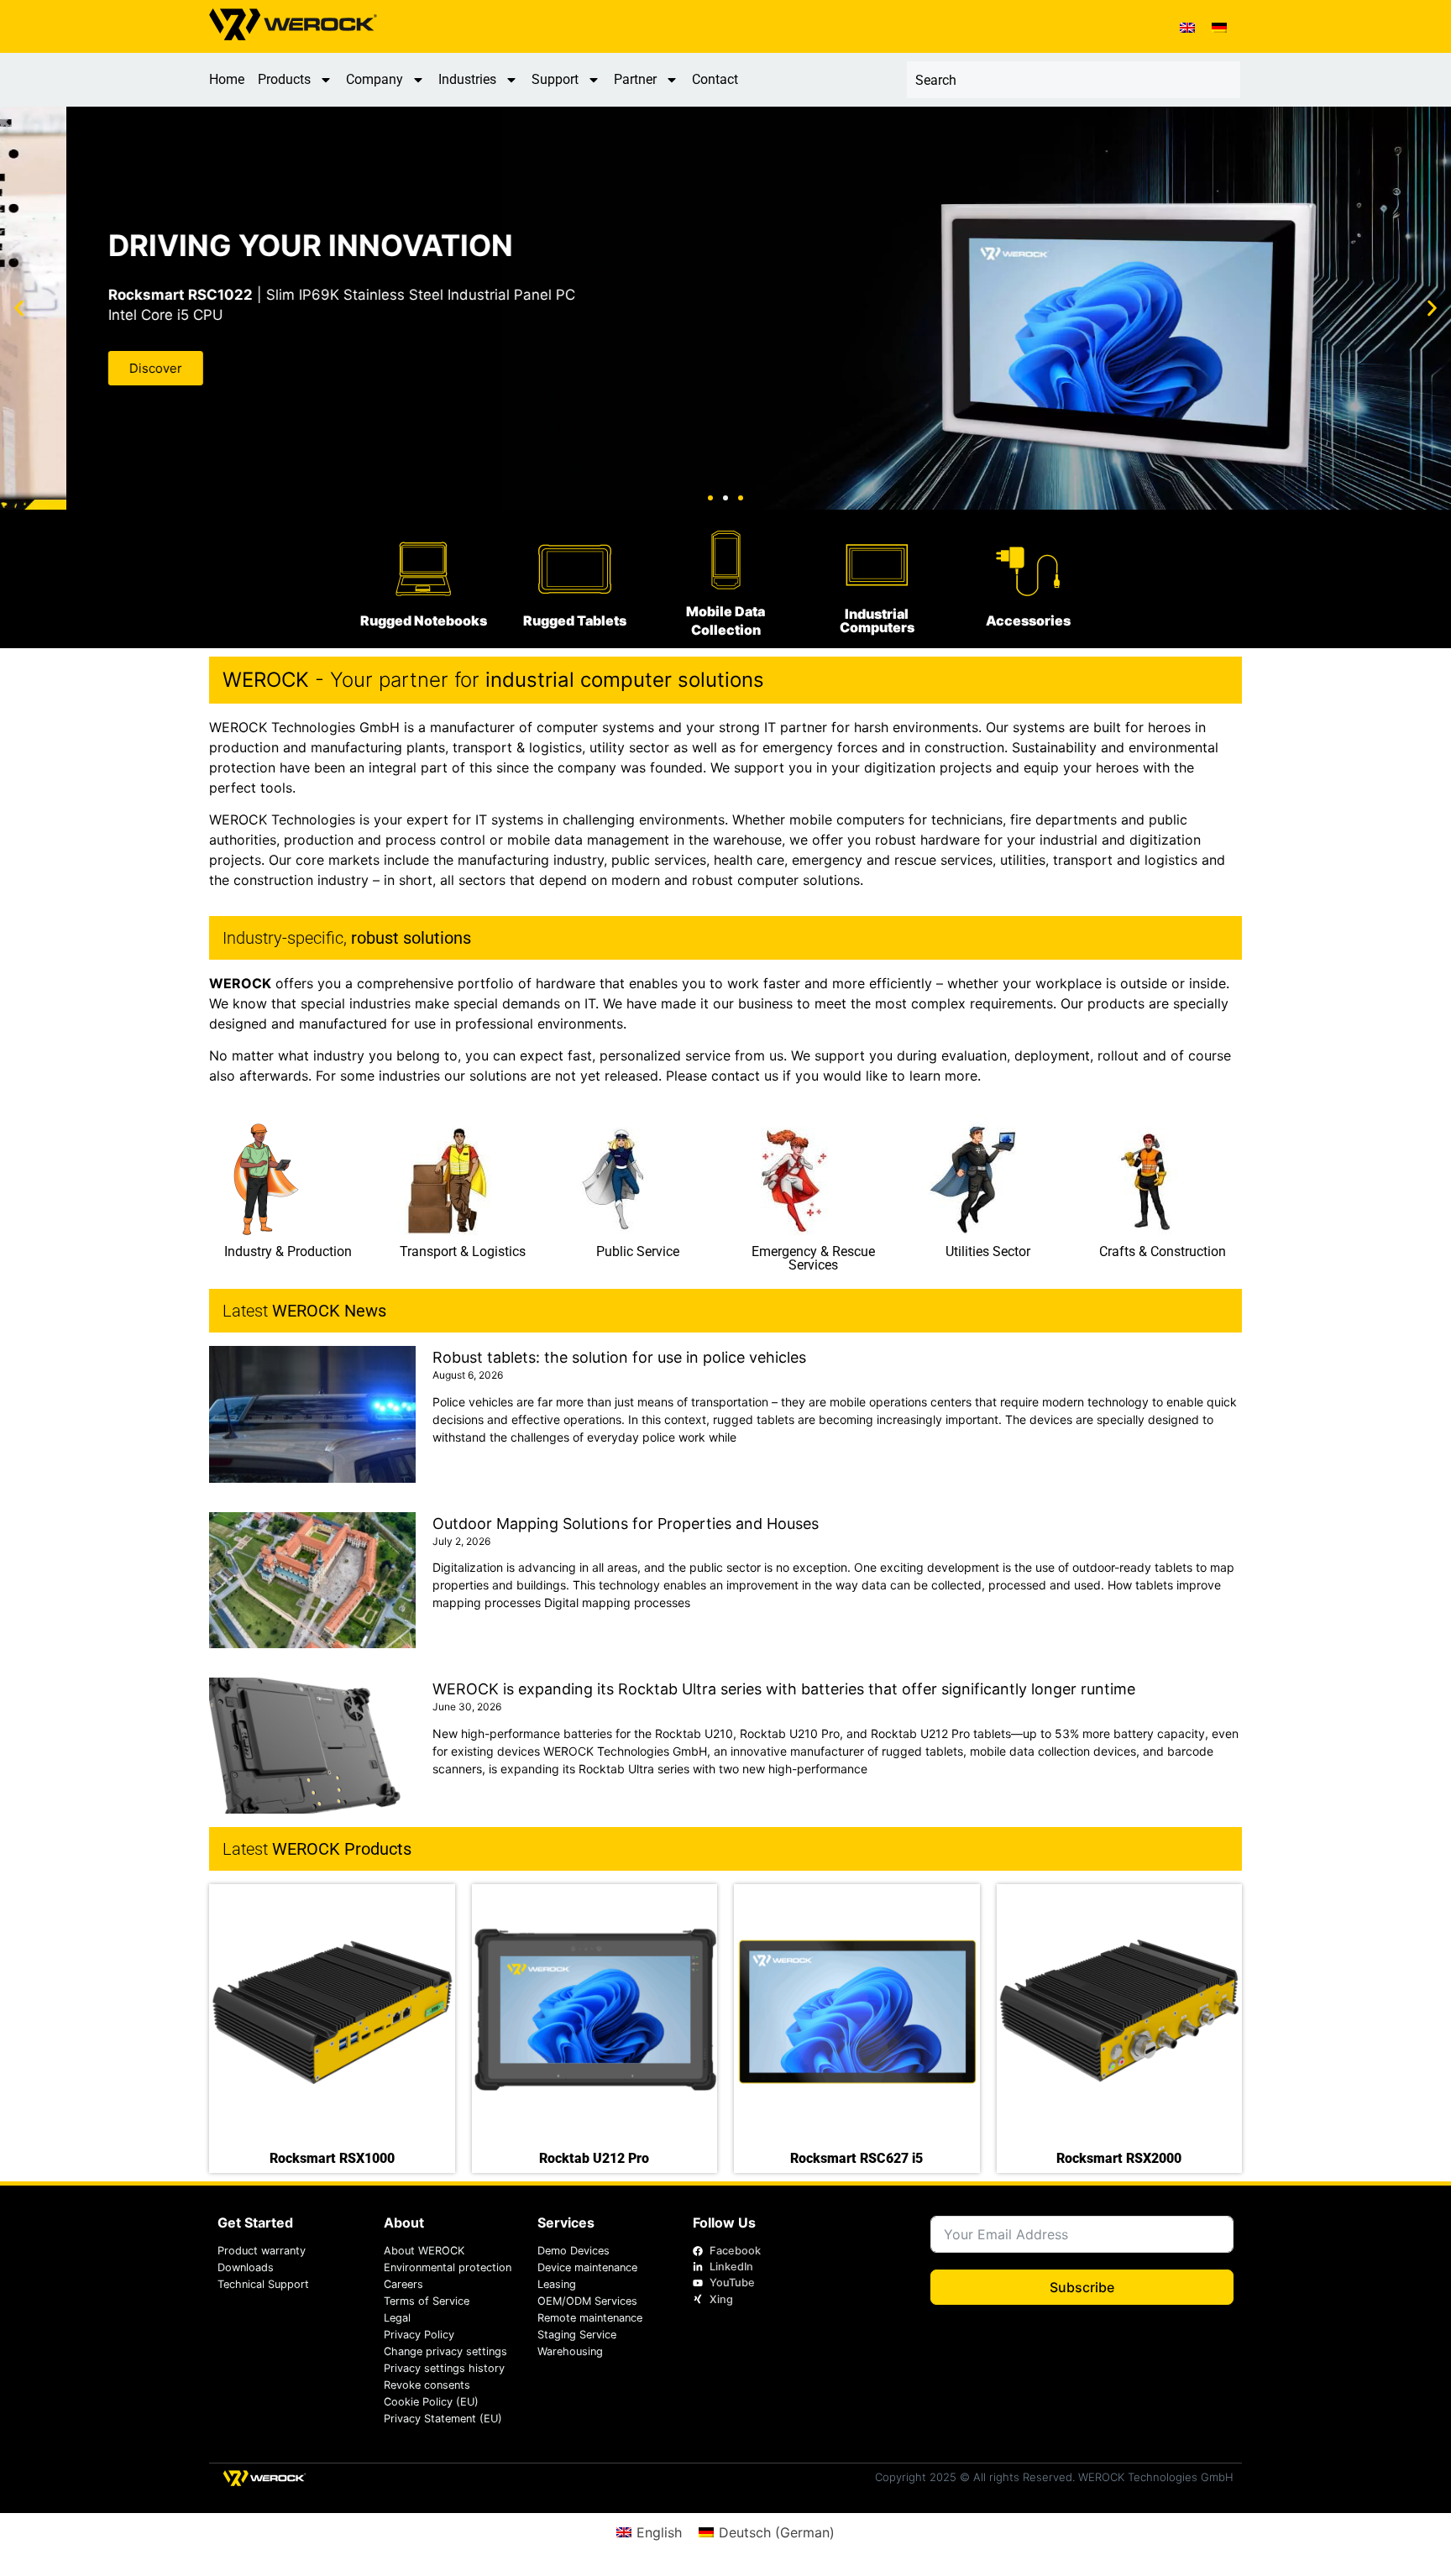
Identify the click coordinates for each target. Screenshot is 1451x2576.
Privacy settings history (444, 2368)
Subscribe (1082, 2287)
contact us (745, 1076)
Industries (467, 79)
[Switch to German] (1219, 26)
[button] (19, 309)
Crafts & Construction (1163, 1251)
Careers (403, 2284)
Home (227, 79)
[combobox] (1074, 80)
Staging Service (577, 2335)
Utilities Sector (988, 1251)
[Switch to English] (1187, 26)
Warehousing (570, 2351)
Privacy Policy (419, 2335)
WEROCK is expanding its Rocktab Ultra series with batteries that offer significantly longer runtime (784, 1689)
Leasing (557, 2284)
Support (555, 79)
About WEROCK (424, 2251)
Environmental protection (448, 2267)
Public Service (638, 1251)
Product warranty (262, 2251)
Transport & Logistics (463, 1251)
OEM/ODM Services (587, 2301)
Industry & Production (288, 1251)
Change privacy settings (445, 2351)
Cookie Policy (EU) (431, 2402)
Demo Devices (574, 2251)
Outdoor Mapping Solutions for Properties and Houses (626, 1524)
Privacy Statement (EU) (443, 2419)
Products (284, 79)
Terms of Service (427, 2301)
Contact (715, 79)
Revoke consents (427, 2385)
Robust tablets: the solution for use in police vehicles (619, 1357)
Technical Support (263, 2284)
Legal (397, 2318)
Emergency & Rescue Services (813, 1258)
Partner (635, 79)
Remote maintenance (590, 2318)
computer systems (595, 727)
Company (375, 79)
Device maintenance (587, 2267)
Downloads (246, 2267)
